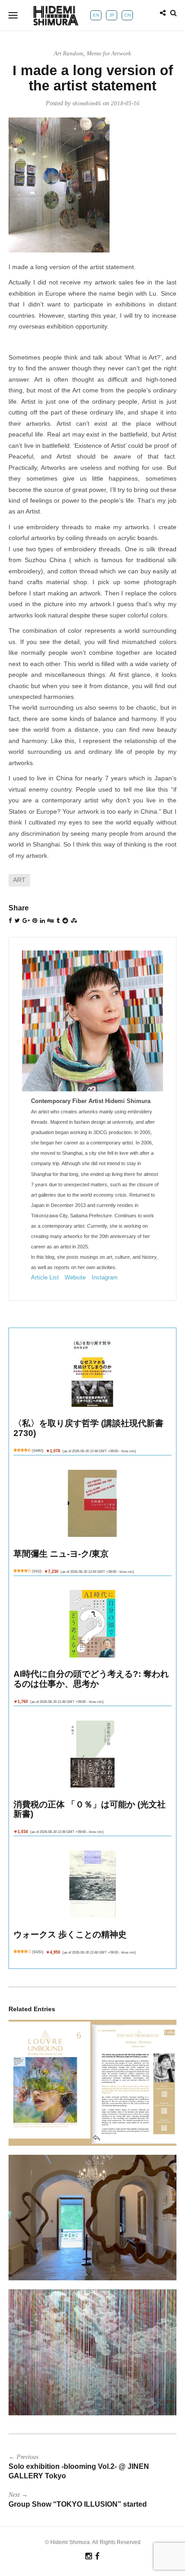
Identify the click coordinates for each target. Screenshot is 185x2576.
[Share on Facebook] (10, 921)
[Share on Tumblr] (58, 921)
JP (112, 15)
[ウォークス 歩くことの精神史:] (93, 1885)
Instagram (105, 1277)
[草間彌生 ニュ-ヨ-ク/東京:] (93, 1503)
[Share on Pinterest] (35, 921)
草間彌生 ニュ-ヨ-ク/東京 (61, 1554)
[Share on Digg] (51, 921)
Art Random (68, 53)
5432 (37, 1571)
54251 (38, 1952)
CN (128, 15)
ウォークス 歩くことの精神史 (70, 1934)
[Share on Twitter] (17, 921)
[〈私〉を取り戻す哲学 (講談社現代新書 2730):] (93, 1373)
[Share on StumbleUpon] (74, 921)
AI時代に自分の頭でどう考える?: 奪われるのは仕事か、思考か (91, 1679)
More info (128, 1451)
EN (96, 15)
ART (19, 880)
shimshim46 (87, 103)
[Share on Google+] (26, 921)
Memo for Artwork (109, 53)
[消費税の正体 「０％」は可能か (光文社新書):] (93, 1754)
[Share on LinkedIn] (42, 921)
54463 (38, 1451)
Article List (45, 1277)
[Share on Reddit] (65, 921)
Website (75, 1277)
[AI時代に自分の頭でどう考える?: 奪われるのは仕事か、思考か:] (93, 1624)
